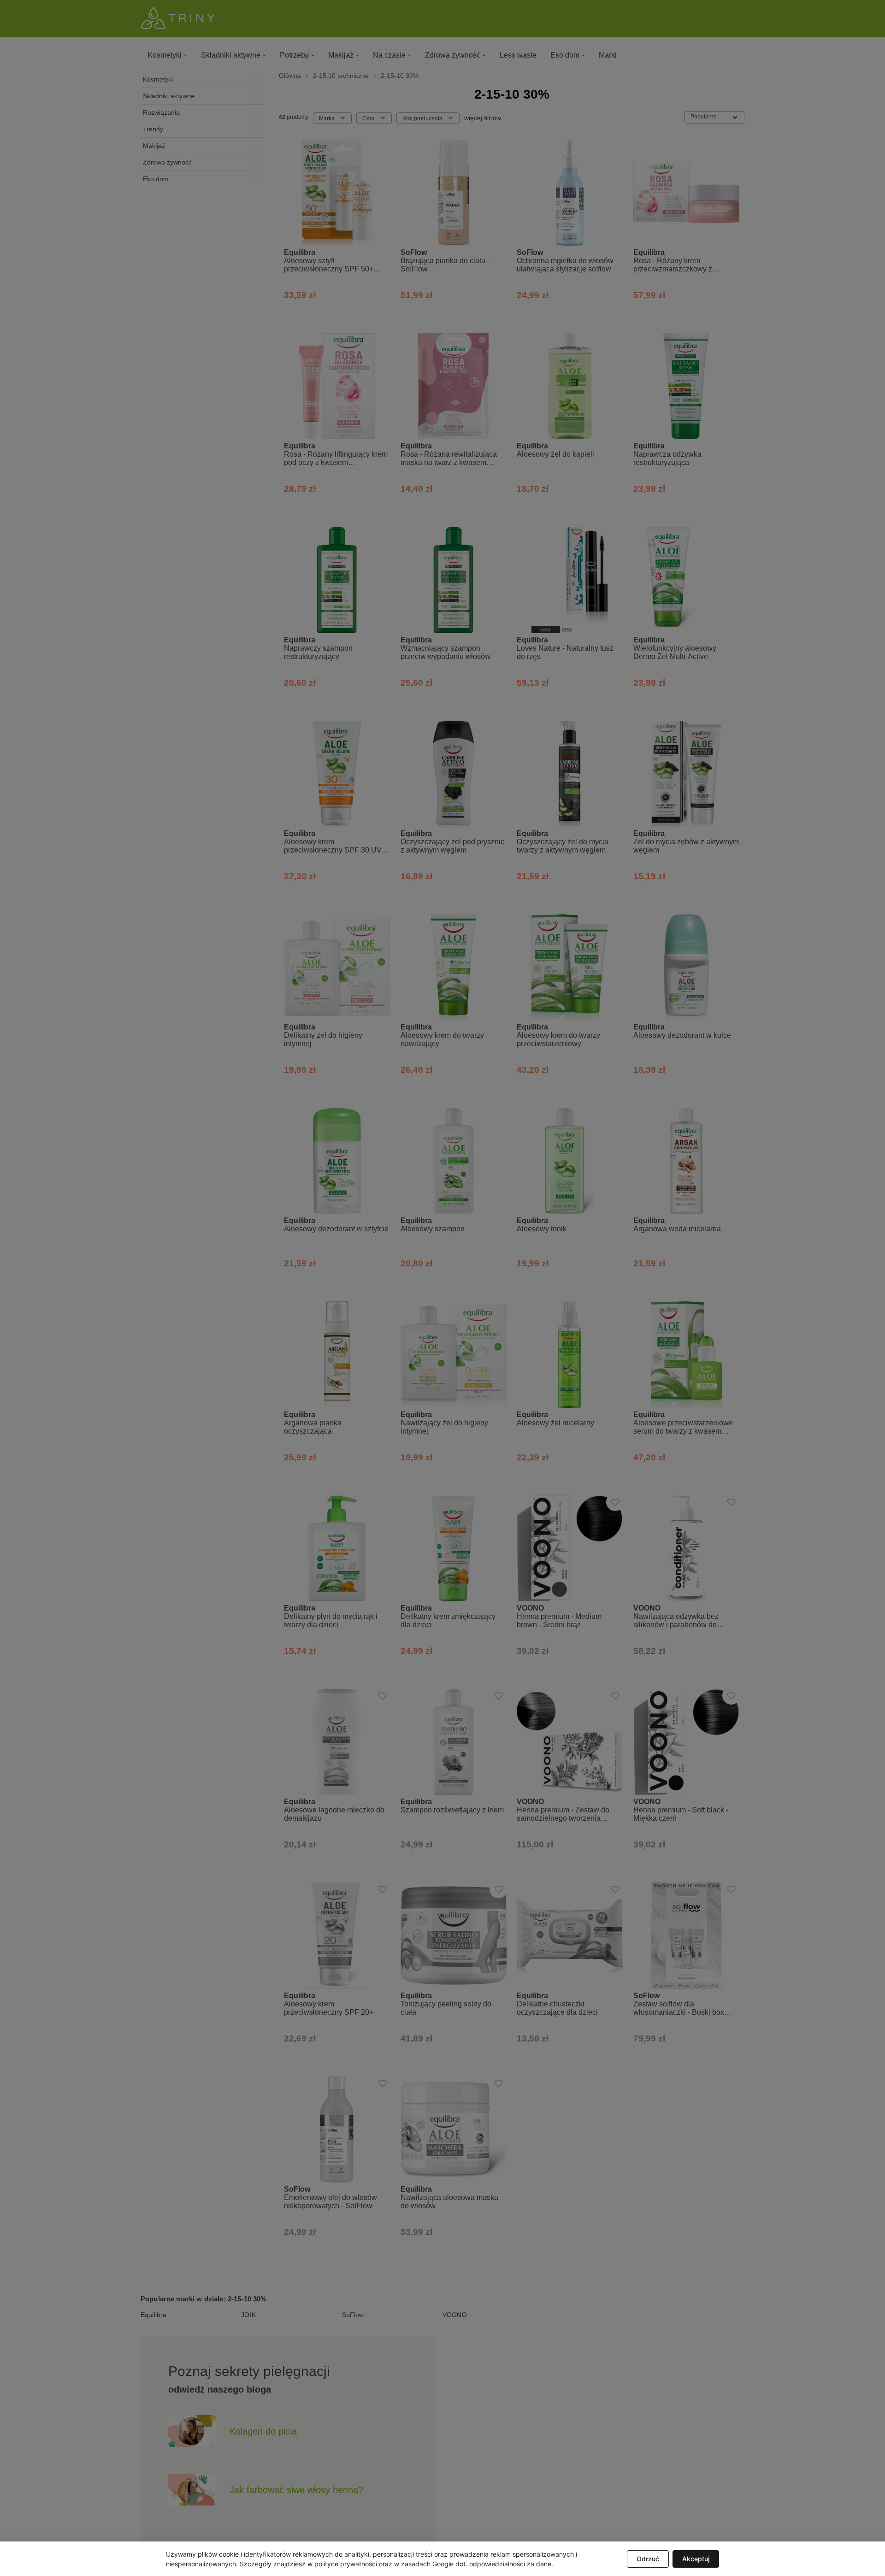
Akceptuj (696, 2559)
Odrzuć (648, 2559)
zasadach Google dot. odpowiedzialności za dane (476, 2564)
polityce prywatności (346, 2564)
